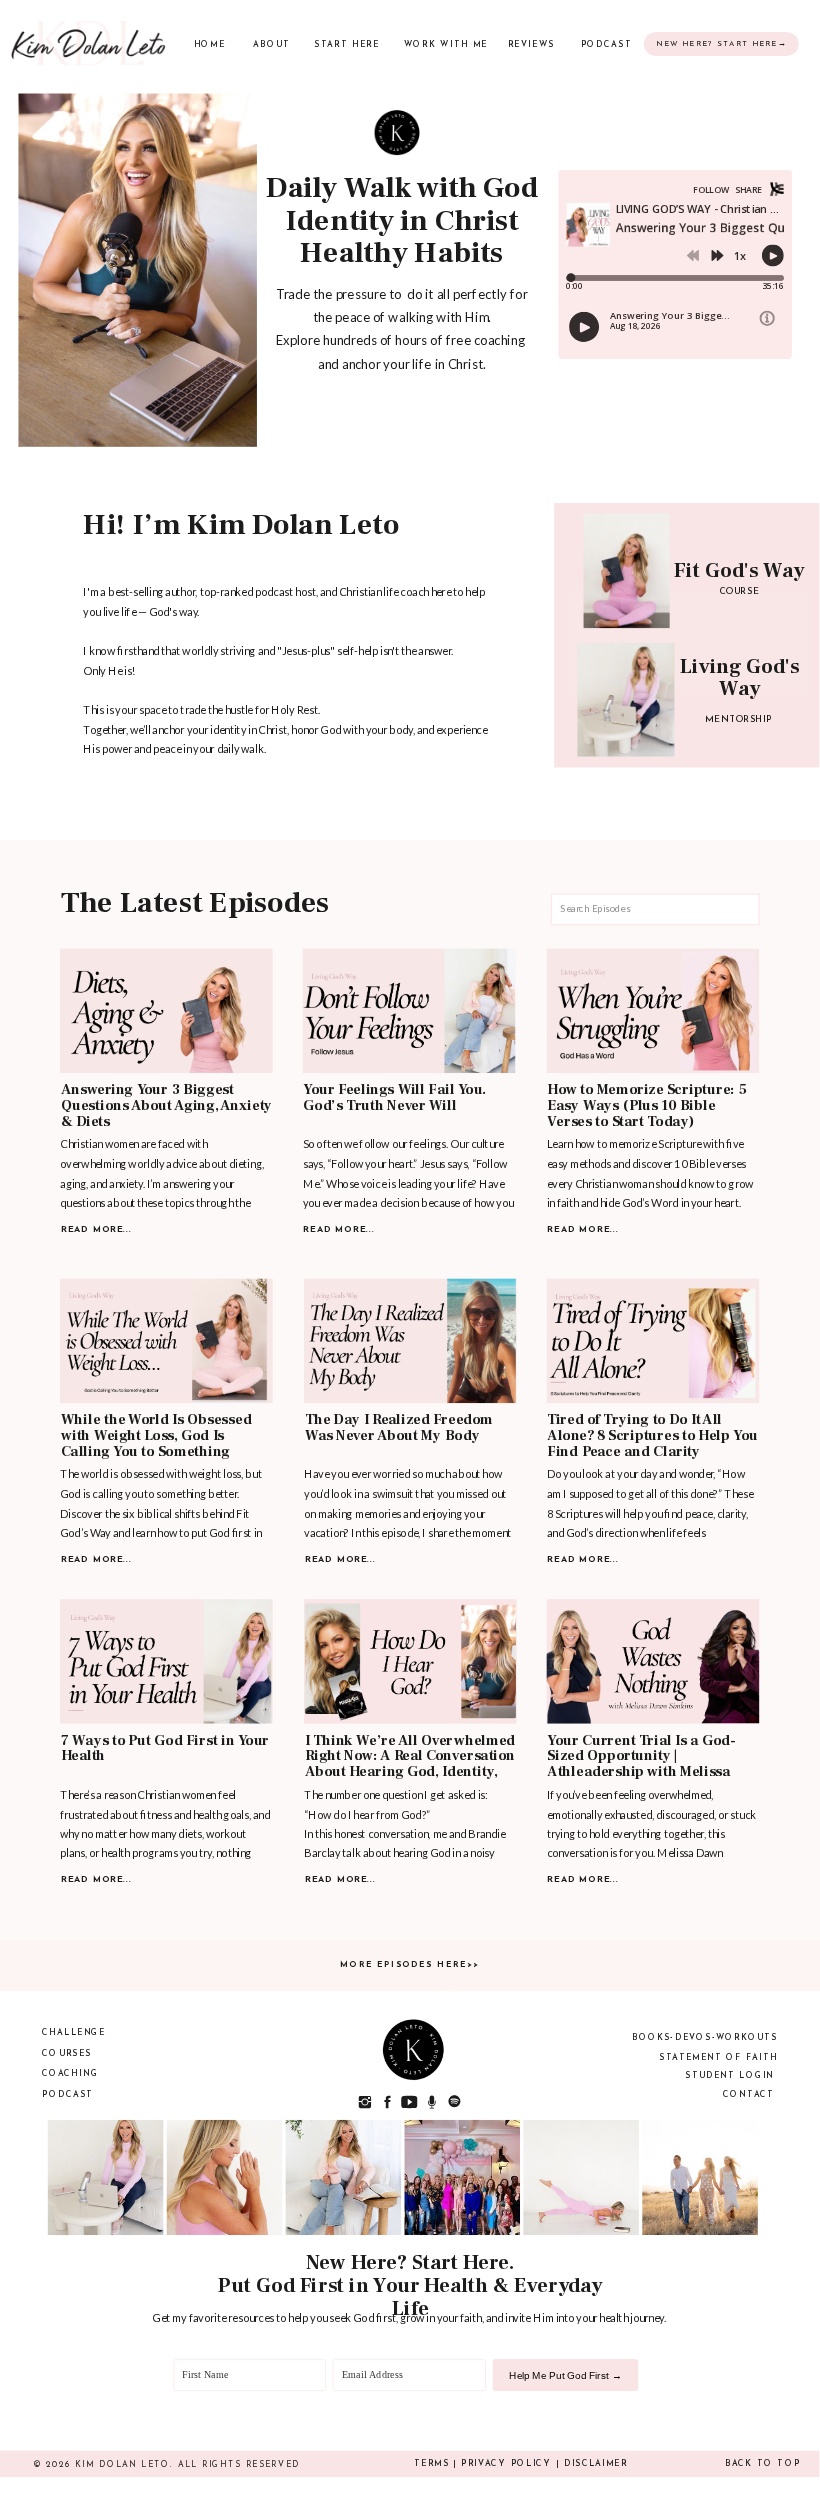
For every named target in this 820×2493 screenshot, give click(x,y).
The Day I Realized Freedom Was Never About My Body (399, 1428)
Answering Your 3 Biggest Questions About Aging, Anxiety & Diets (167, 1106)
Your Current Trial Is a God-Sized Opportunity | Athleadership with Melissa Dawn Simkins (641, 1765)
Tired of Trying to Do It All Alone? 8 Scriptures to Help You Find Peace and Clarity (652, 1436)
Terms (431, 2464)
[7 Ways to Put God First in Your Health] (166, 1662)
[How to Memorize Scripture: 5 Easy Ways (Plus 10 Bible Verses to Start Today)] (653, 1011)
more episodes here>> (409, 1965)
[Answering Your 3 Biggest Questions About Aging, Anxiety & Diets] (166, 1011)
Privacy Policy (506, 2464)
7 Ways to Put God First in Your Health (165, 1749)
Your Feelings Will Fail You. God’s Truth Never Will (395, 1098)
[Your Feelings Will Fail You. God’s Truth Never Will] (409, 1011)
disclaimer (596, 2464)
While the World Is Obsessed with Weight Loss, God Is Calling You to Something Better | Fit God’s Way (156, 1444)
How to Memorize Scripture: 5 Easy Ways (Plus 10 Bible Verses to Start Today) (646, 1106)
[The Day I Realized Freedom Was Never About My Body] (410, 1341)
